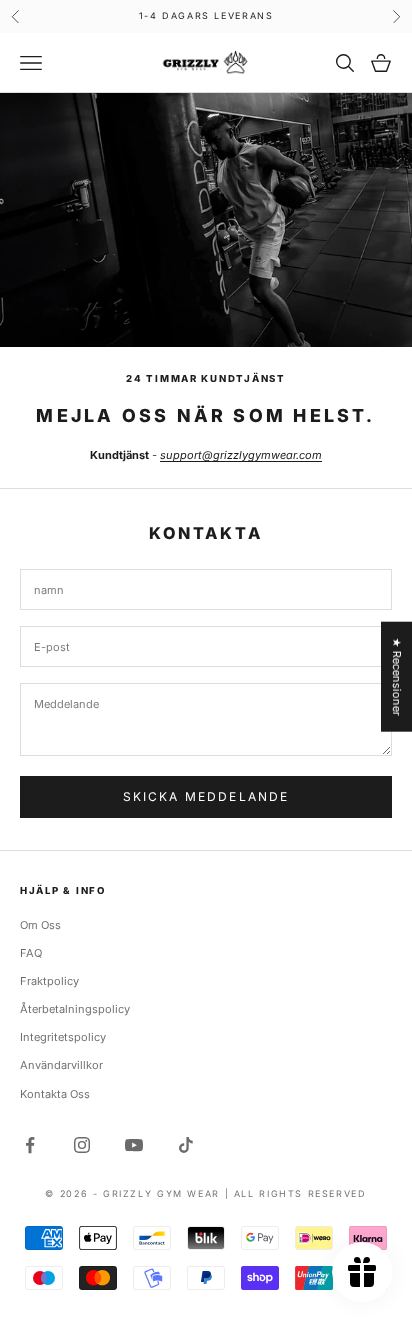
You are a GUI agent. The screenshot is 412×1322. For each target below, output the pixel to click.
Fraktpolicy (49, 981)
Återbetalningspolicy (75, 1009)
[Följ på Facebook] (30, 1145)
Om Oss (40, 925)
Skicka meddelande (206, 796)
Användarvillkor (61, 1065)
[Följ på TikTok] (186, 1145)
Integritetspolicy (63, 1037)
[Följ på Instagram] (82, 1145)
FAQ (31, 953)
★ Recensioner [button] (397, 677)
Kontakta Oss (55, 1094)
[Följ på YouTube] (134, 1145)
